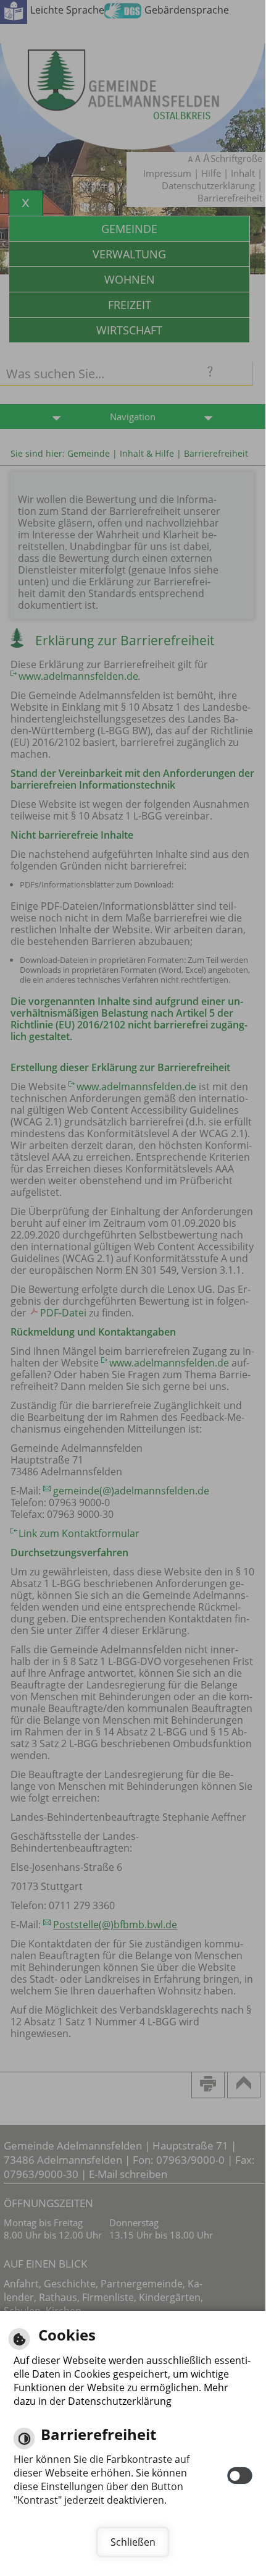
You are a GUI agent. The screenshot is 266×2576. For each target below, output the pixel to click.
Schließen (133, 2542)
